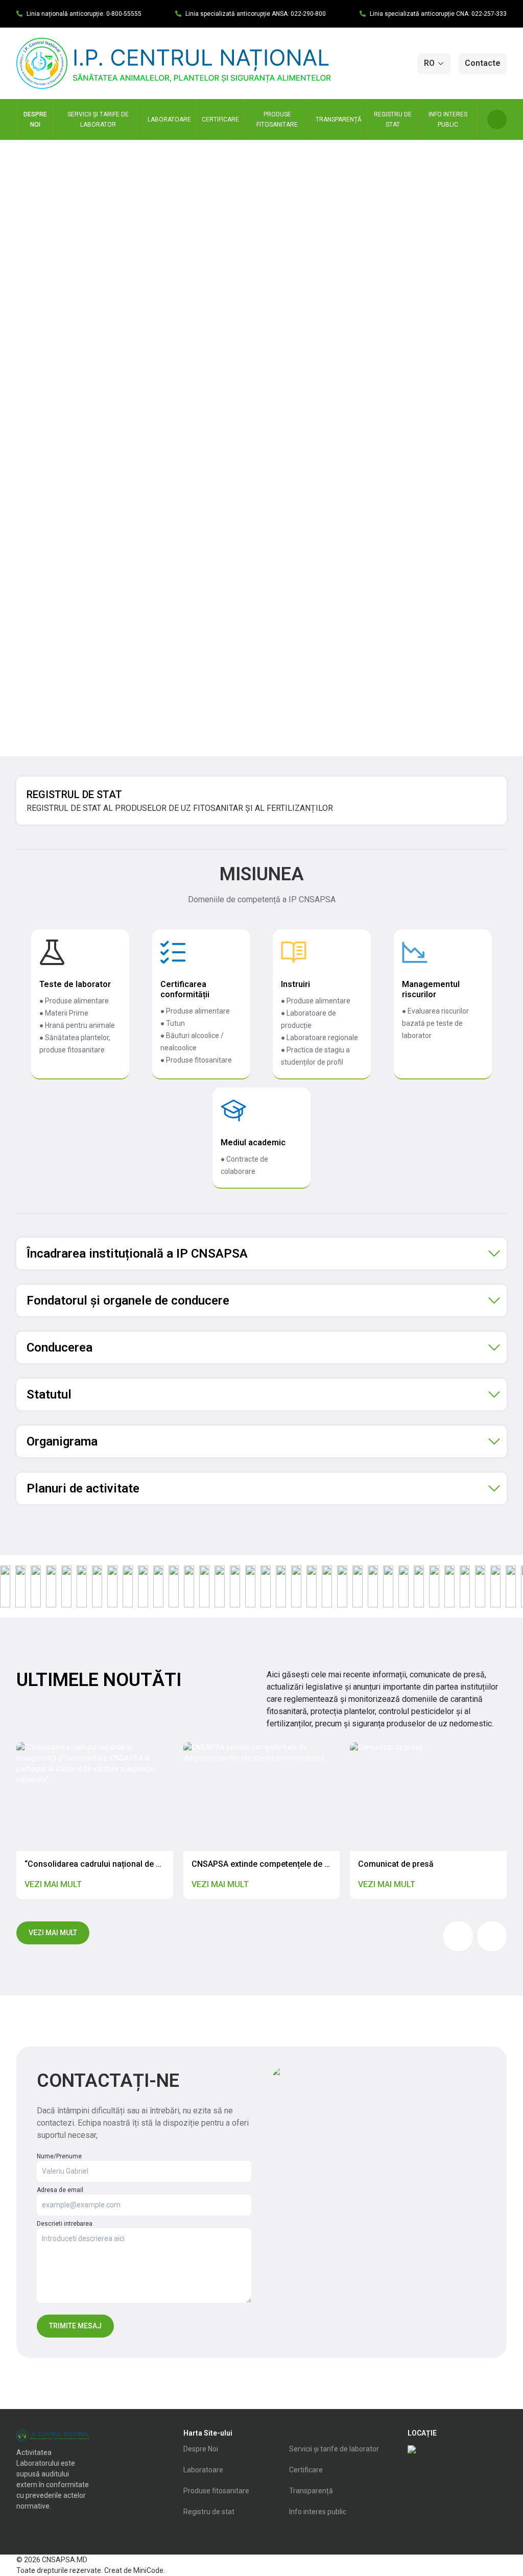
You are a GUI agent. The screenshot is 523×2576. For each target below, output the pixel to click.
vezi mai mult (53, 1933)
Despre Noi (201, 2449)
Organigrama (62, 1441)
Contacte (483, 63)
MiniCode (148, 2570)
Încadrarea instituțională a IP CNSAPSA (137, 1254)
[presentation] (458, 1936)
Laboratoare (203, 2470)
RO (429, 63)
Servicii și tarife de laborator (334, 2449)
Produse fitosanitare (216, 2491)
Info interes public (318, 2512)
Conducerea (60, 1347)
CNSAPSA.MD (65, 2560)
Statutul (49, 1394)
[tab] (261, 1254)
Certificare (306, 2470)
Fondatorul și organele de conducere (128, 1301)
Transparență (311, 2491)
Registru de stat (209, 2512)
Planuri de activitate (83, 1488)
